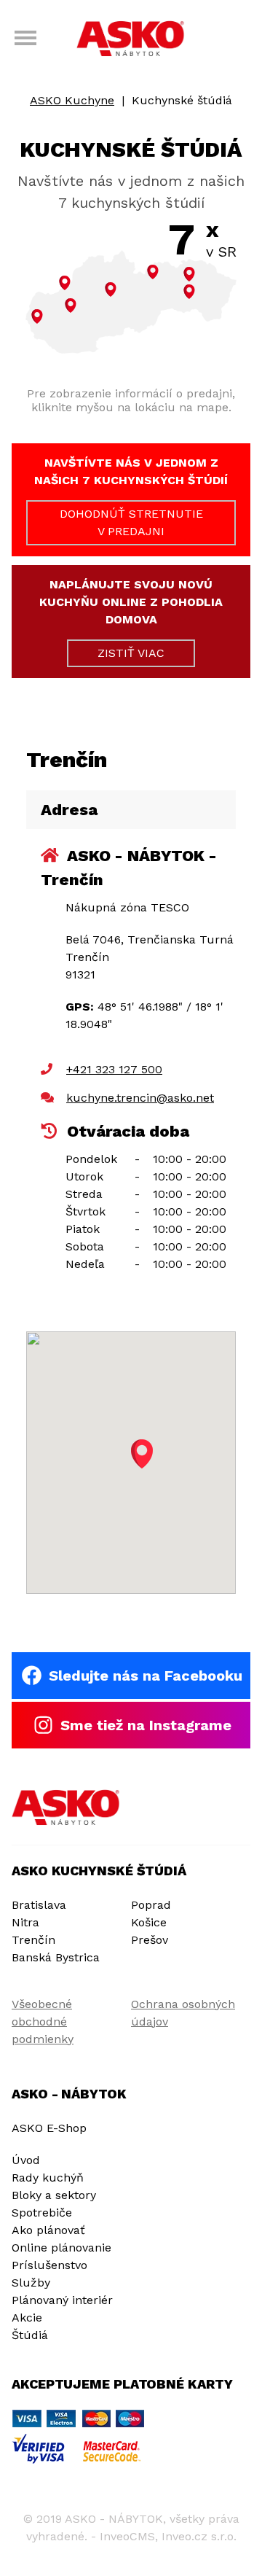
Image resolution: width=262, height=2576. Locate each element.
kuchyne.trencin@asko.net (140, 1098)
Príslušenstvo (49, 2265)
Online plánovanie (61, 2248)
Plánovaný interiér (62, 2300)
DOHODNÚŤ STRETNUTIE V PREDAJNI (131, 522)
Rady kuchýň (48, 2178)
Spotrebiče (42, 2213)
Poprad (151, 1905)
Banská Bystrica (56, 1957)
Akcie (27, 2318)
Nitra (25, 1922)
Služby (31, 2283)
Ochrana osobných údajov (183, 2013)
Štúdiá (30, 2335)
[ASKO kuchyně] (66, 1808)
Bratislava (39, 1905)
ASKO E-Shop (49, 2128)
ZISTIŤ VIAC (131, 653)
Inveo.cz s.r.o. (199, 2536)
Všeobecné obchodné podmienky (43, 2022)
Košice (149, 1922)
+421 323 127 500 (114, 1069)
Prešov (150, 1940)
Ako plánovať (48, 2230)
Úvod (26, 2160)
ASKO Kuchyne (72, 100)
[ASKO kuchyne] (131, 40)
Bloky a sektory (54, 2195)
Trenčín (33, 1940)
